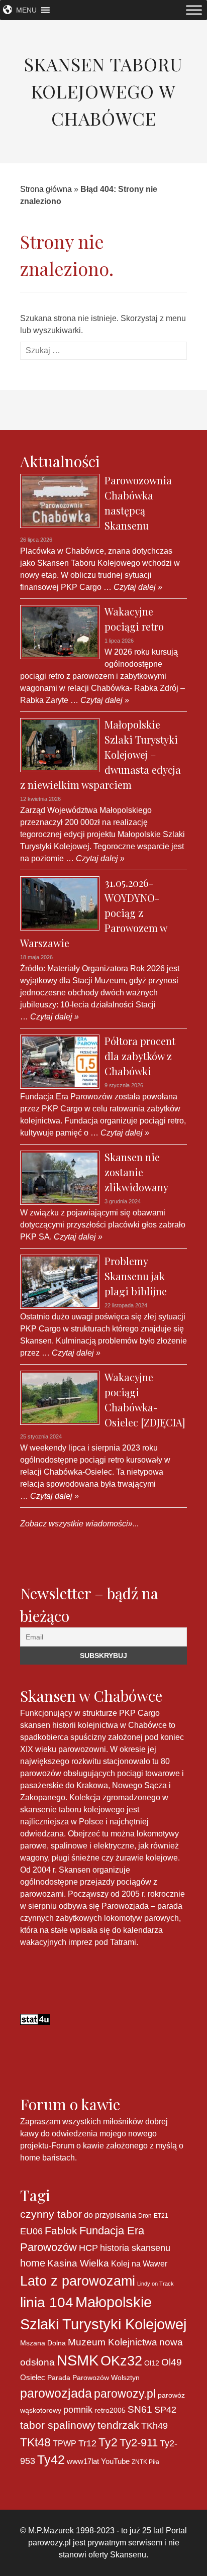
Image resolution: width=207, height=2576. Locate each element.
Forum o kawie (78, 2146)
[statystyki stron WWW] (35, 2019)
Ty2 (108, 2442)
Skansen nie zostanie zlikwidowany (136, 1172)
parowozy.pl (125, 2394)
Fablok (61, 2231)
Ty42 (51, 2460)
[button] (26, 10)
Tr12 (87, 2443)
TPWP (65, 2443)
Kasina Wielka (78, 2263)
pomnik (78, 2409)
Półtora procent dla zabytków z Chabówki (140, 1056)
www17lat (83, 2461)
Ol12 (152, 2363)
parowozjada (56, 2393)
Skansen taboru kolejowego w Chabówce (103, 91)
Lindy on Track (156, 2284)
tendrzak (118, 2425)
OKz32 (121, 2361)
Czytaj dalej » (137, 587)
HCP (88, 2248)
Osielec (33, 2377)
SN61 (140, 2409)
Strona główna (46, 189)
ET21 (161, 2216)
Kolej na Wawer (139, 2263)
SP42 (165, 2409)
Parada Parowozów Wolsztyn (93, 2378)
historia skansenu (135, 2248)
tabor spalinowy (58, 2425)
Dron (145, 2216)
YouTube (115, 2461)
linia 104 (47, 2302)
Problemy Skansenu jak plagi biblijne (136, 1276)
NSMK (78, 2360)
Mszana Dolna (43, 2343)
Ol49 (172, 2362)
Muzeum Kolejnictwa (113, 2342)
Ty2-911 (139, 2443)
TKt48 (35, 2442)
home (33, 2263)
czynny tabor (51, 2214)
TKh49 (154, 2426)
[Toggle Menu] (194, 10)
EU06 (31, 2231)
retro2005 (110, 2410)
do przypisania (110, 2215)
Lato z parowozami (78, 2281)
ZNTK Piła (145, 2462)
